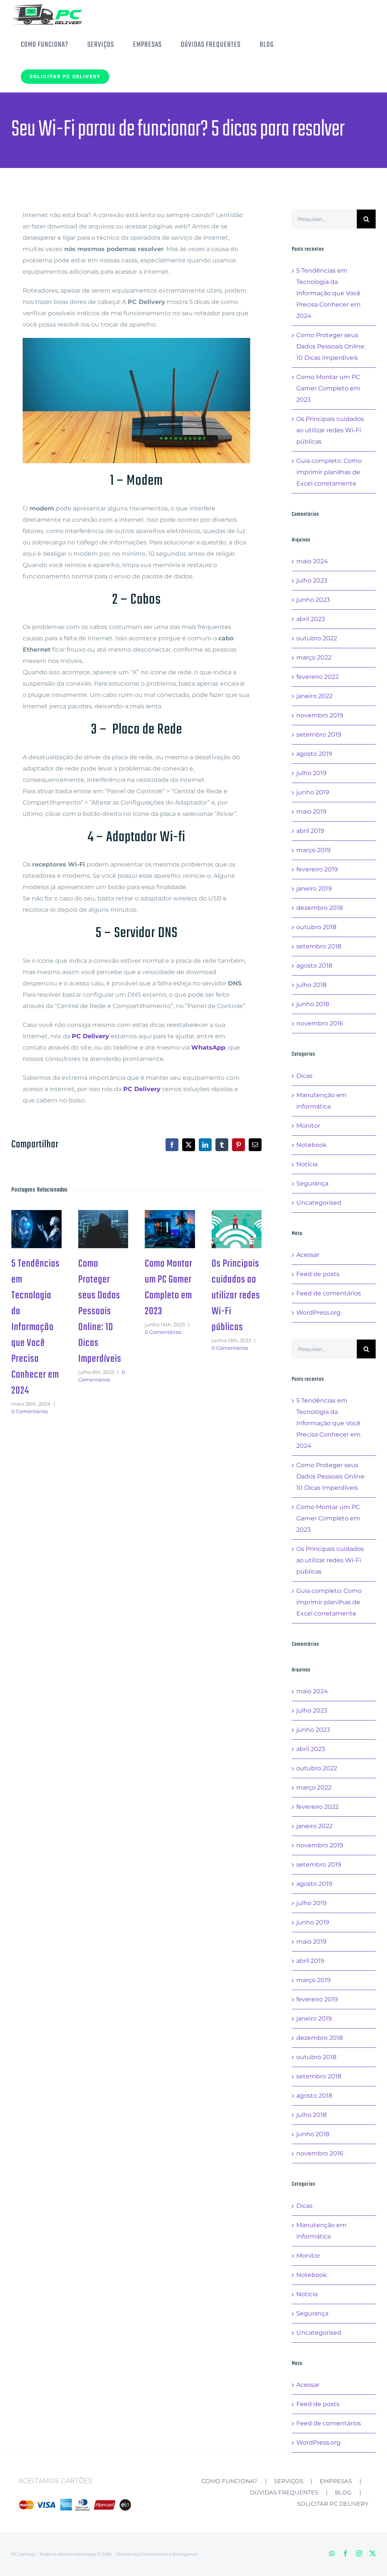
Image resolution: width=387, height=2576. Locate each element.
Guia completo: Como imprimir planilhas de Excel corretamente (329, 472)
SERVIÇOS (289, 2481)
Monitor (308, 1126)
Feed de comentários (329, 1293)
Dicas (304, 1076)
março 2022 (314, 657)
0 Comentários (29, 1411)
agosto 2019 (314, 754)
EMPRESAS (336, 2481)
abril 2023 (311, 619)
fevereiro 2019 (317, 869)
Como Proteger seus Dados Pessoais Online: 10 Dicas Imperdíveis (101, 1219)
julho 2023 (312, 580)
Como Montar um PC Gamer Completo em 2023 (168, 1219)
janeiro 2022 (314, 696)
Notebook (312, 1145)
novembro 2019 (320, 715)
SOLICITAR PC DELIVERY (333, 2504)
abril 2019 (310, 831)
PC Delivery (91, 1036)
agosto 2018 (314, 966)
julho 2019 (311, 773)
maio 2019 (311, 812)
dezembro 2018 (320, 908)
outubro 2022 (317, 638)
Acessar (308, 1255)
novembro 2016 (320, 1023)
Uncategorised (319, 1203)
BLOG (343, 2492)
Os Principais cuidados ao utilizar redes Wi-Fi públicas (235, 1219)
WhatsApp (208, 1048)
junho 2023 (313, 600)
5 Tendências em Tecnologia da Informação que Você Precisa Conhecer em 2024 (35, 1219)
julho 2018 (311, 985)
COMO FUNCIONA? (229, 2481)
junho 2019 (313, 792)
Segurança (312, 1183)
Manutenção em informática (321, 1101)
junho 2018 (313, 1004)
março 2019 (313, 850)
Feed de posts (318, 1274)
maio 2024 (312, 561)
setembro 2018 (319, 946)
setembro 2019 (319, 735)
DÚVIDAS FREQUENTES (284, 2492)
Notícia (307, 1164)
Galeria (36, 1239)
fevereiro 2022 (317, 677)
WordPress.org (318, 1313)
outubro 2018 (316, 927)
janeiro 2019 (314, 889)
